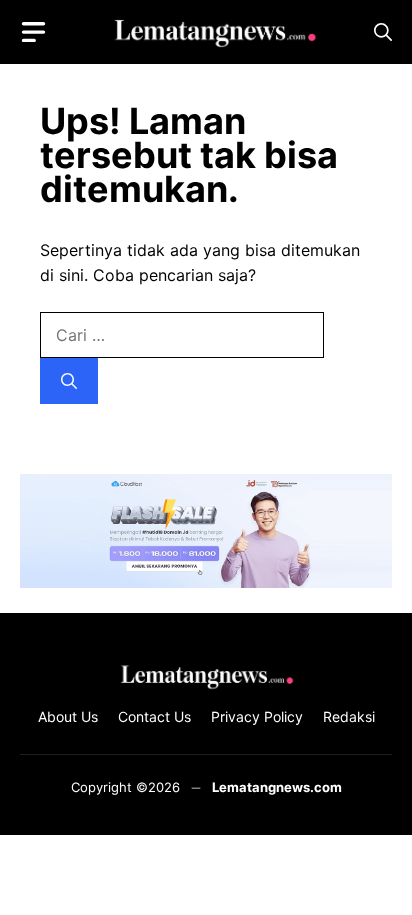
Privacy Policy (257, 716)
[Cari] (69, 381)
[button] (383, 32)
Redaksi (349, 716)
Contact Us (154, 716)
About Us (68, 716)
